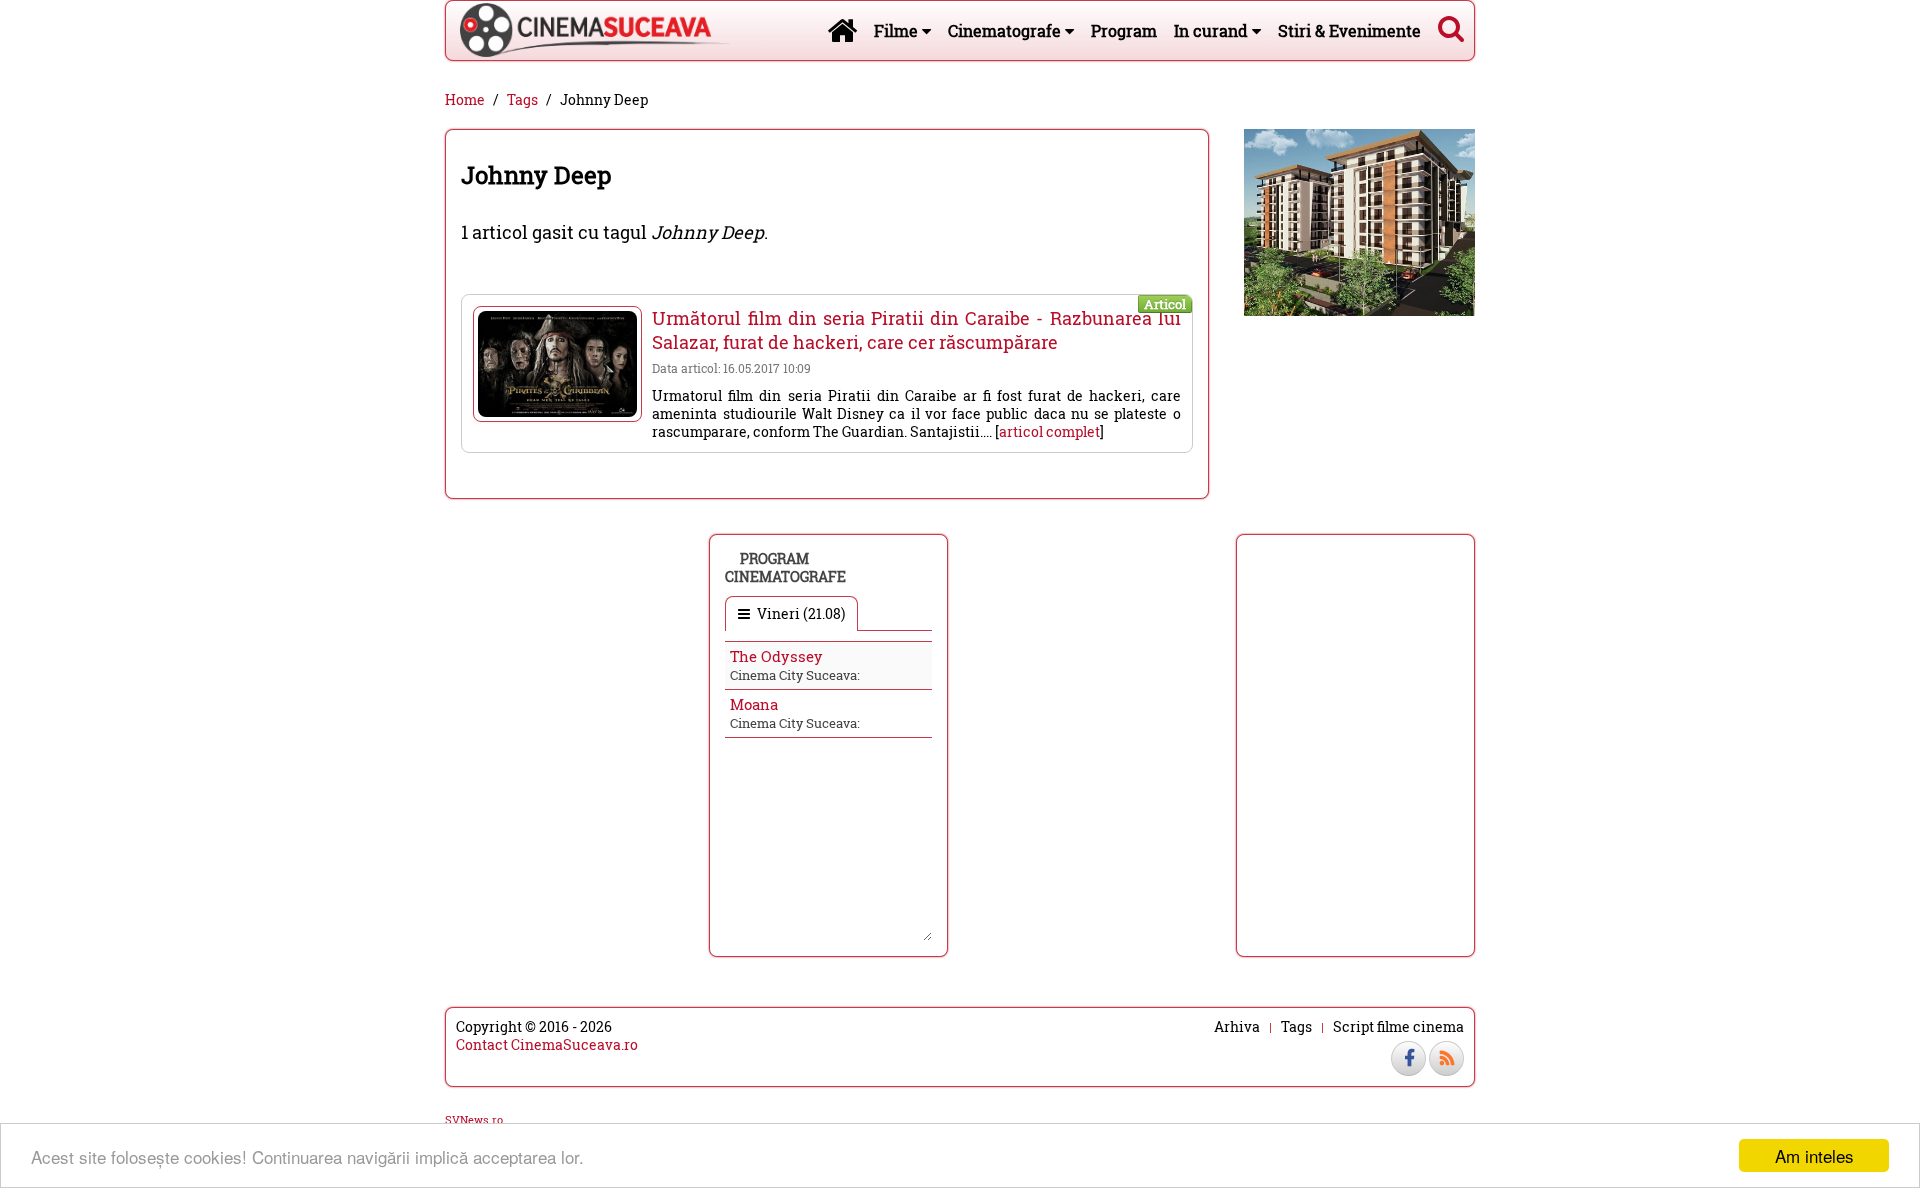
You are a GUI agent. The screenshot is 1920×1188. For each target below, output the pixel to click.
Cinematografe (1006, 30)
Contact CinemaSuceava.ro (547, 1044)
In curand (1213, 30)
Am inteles (1814, 1155)
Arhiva (1237, 1027)
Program (1124, 30)
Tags (522, 100)
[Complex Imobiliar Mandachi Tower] (1359, 220)
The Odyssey (776, 656)
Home (465, 100)
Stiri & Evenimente (1349, 30)
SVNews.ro (474, 1119)
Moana (754, 704)
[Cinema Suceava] (588, 30)
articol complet (1049, 431)
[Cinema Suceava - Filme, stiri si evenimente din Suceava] (842, 30)
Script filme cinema (1398, 1027)
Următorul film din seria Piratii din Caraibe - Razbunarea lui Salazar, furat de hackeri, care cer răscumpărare (916, 330)
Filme (898, 30)
